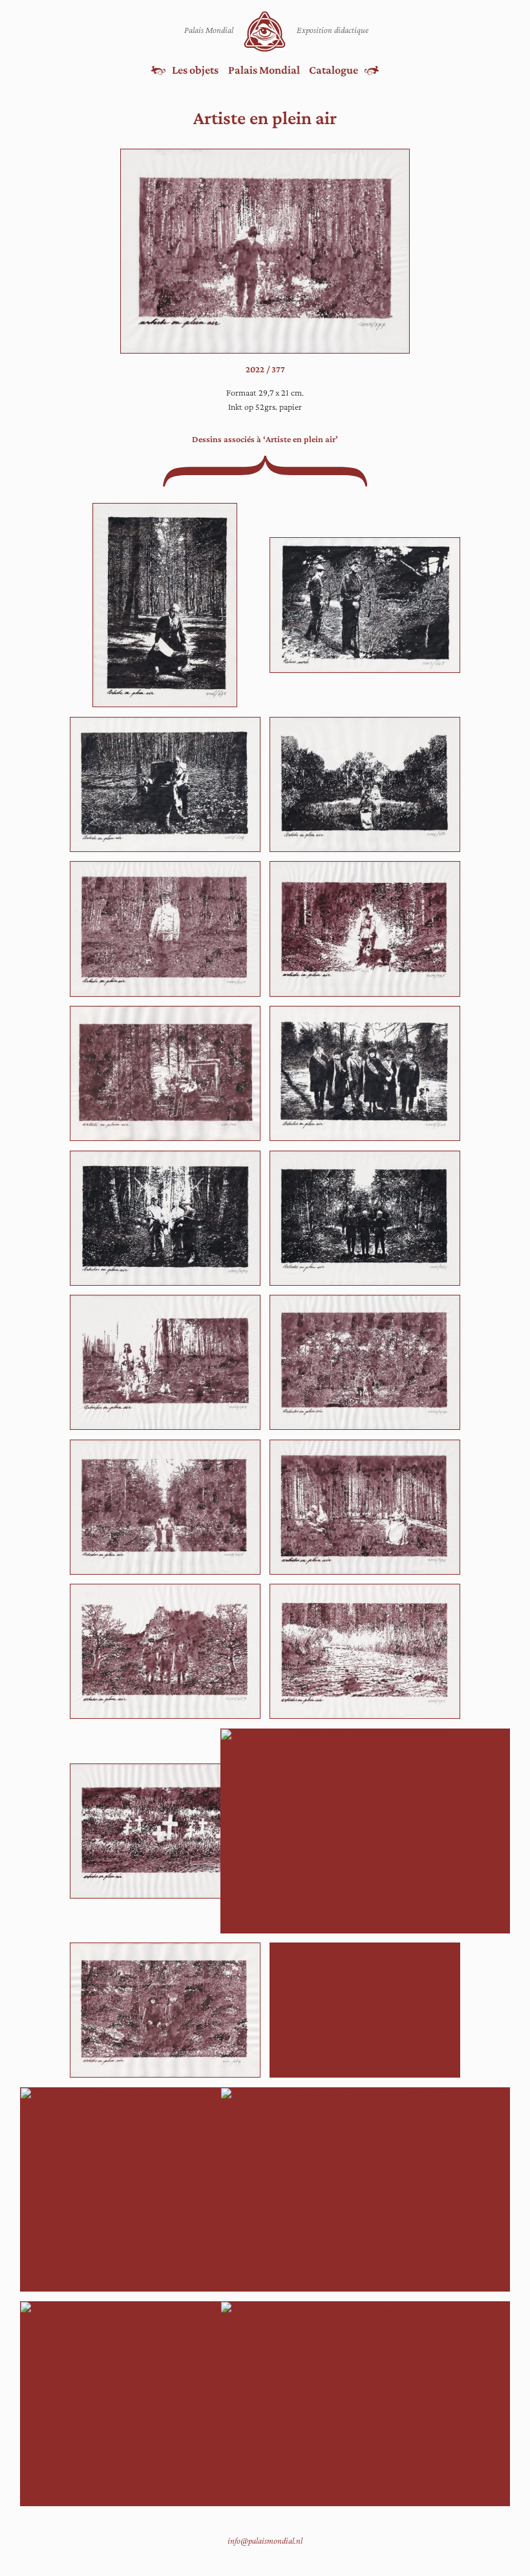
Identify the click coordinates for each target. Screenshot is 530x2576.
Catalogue (334, 70)
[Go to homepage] (265, 31)
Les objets (195, 70)
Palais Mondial (264, 70)
